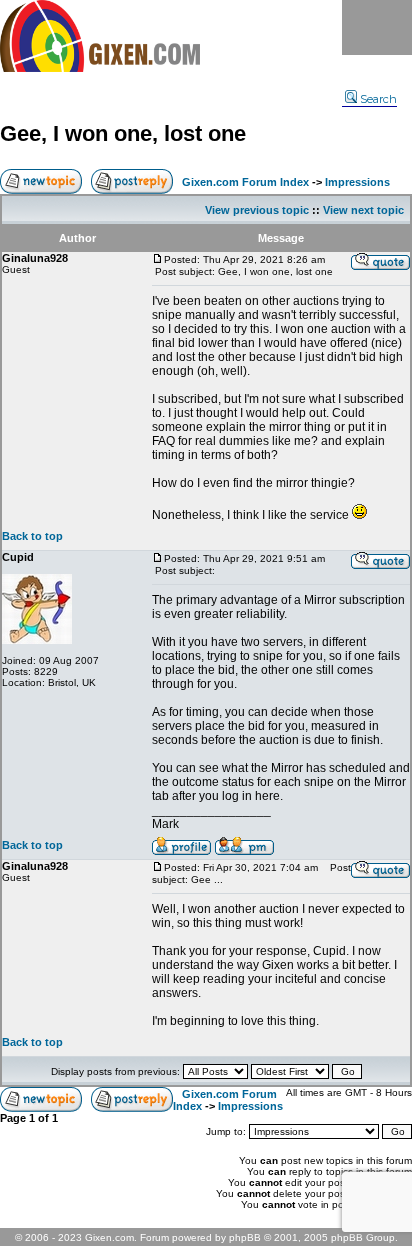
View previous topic (257, 210)
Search (378, 99)
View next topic (363, 210)
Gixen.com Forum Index (245, 182)
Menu (377, 27)
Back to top (32, 536)
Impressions (357, 182)
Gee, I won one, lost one (123, 133)
